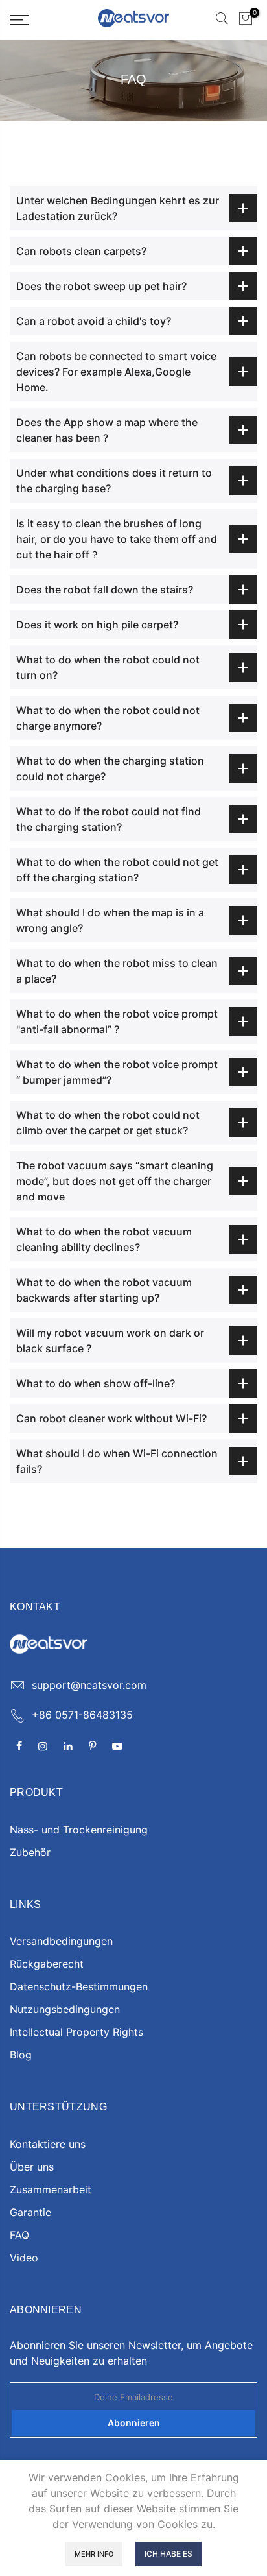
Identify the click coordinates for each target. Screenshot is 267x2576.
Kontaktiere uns (48, 2144)
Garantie (30, 2212)
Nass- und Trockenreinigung (79, 1830)
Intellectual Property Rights (76, 2032)
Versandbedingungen (61, 1941)
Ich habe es (168, 2554)
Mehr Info (94, 2554)
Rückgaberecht (47, 1964)
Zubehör (30, 1852)
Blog (21, 2055)
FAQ (19, 2235)
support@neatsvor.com (89, 1685)
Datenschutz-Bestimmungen (79, 1986)
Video (24, 2258)
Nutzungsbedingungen (65, 2009)
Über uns (32, 2167)
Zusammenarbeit (51, 2189)
